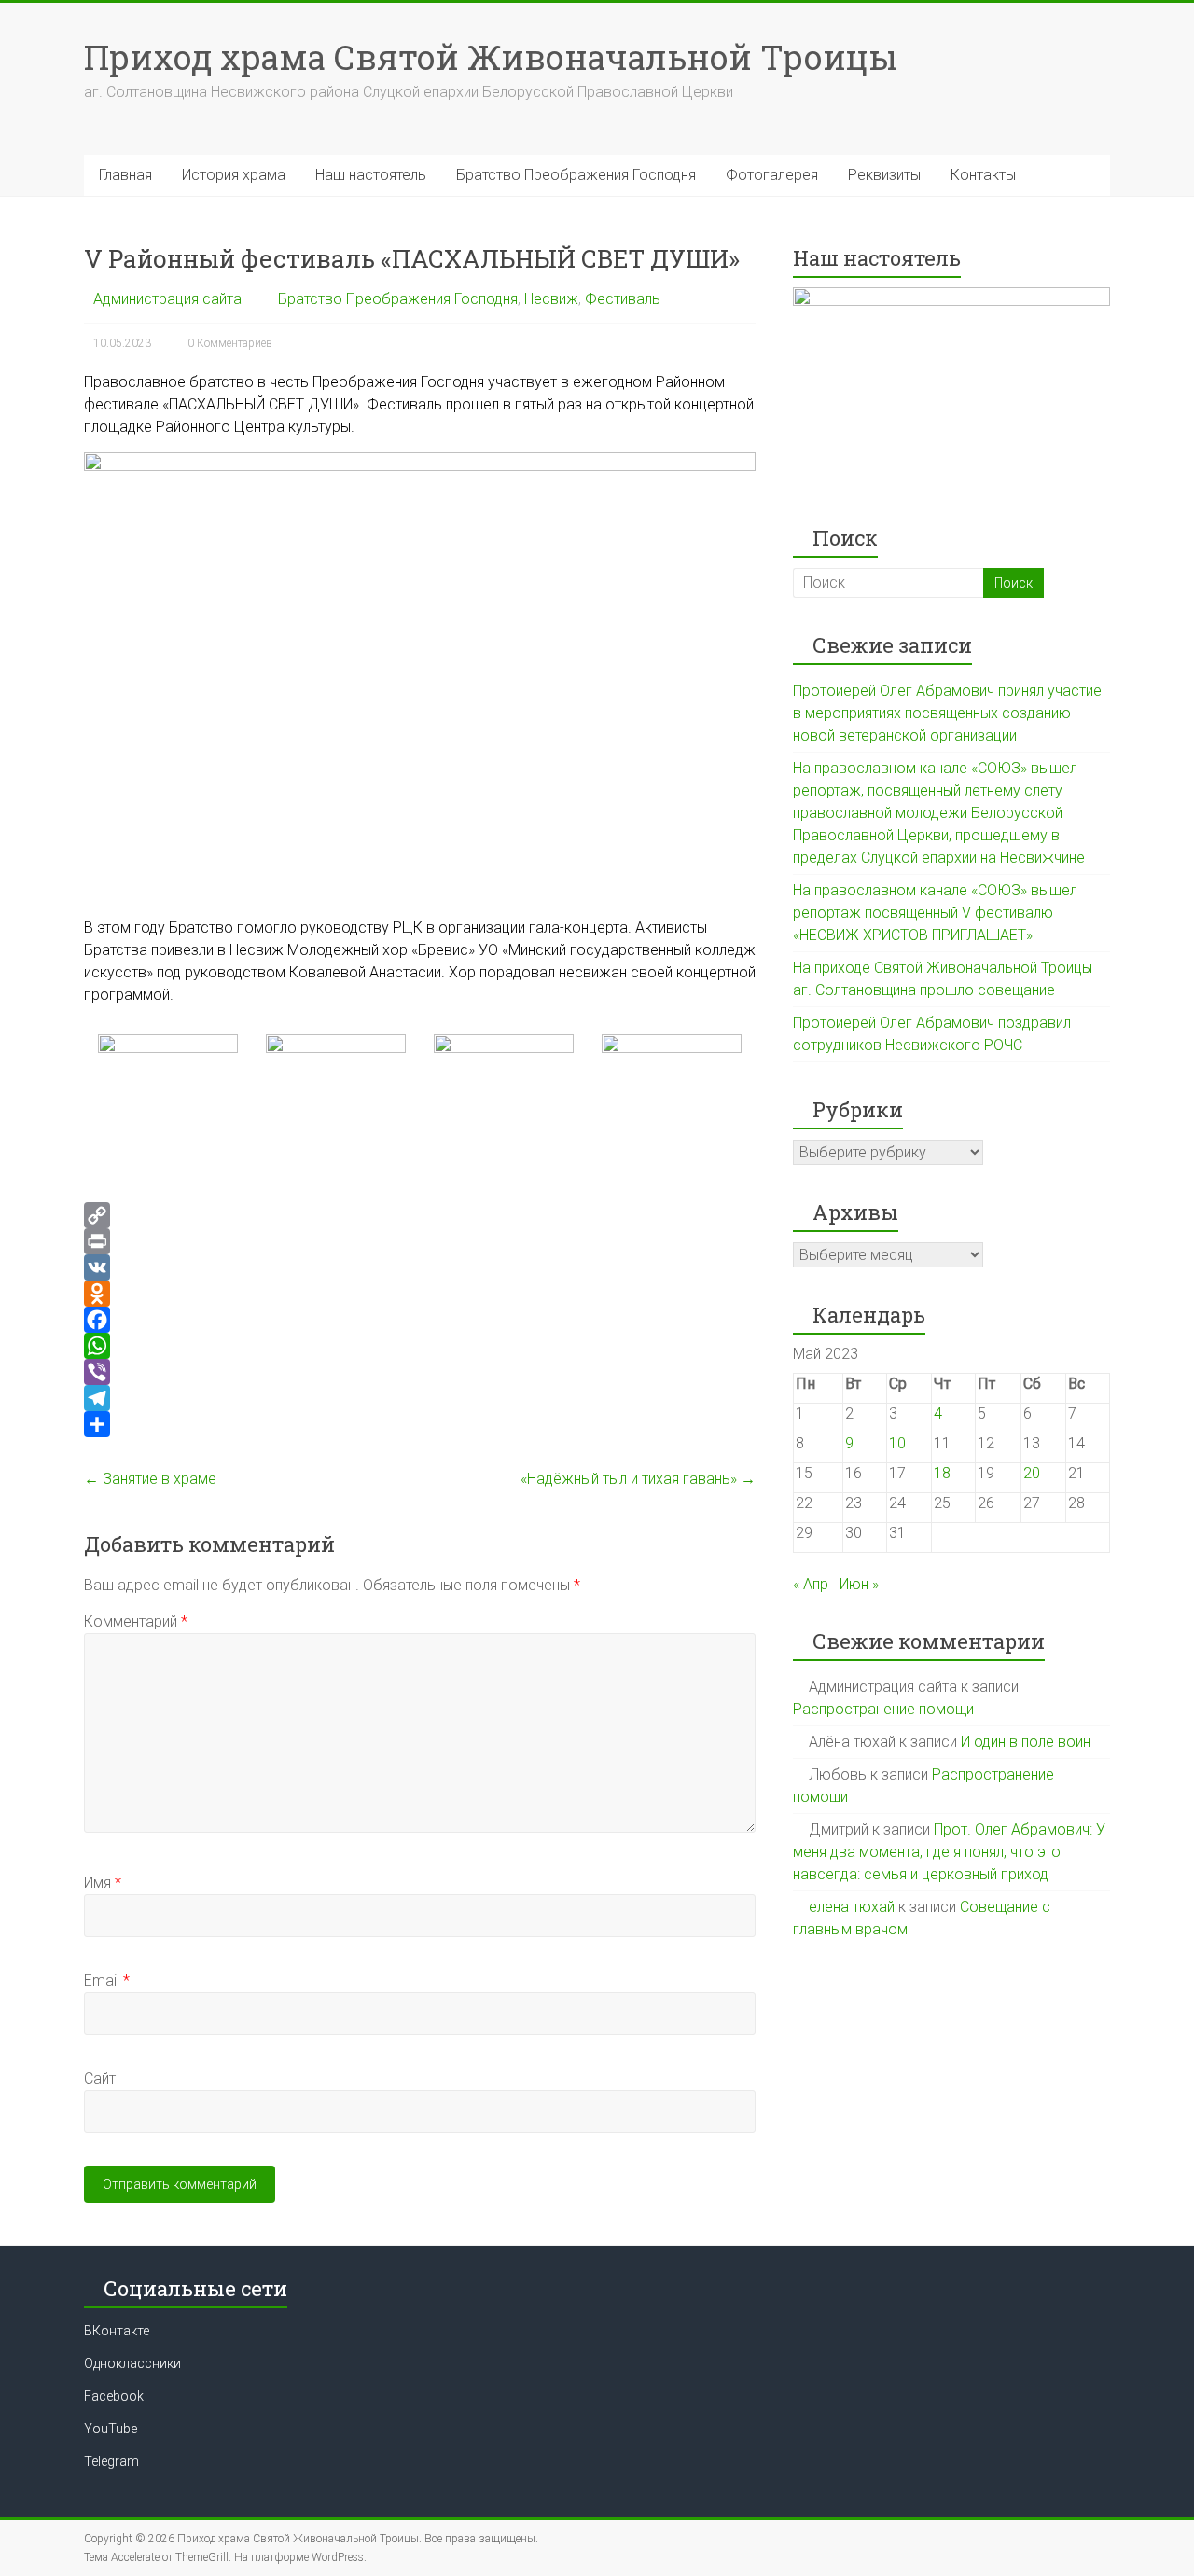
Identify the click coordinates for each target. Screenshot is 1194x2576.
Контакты (983, 175)
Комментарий (136, 1621)
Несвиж (551, 299)
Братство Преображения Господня (576, 175)
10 (897, 1443)
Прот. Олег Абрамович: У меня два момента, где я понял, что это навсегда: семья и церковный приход (949, 1852)
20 (1032, 1473)
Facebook (114, 2396)
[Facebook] (420, 1320)
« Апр (811, 1584)
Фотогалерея (772, 175)
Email (107, 1980)
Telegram (111, 2461)
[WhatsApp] (420, 1346)
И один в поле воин (1026, 1742)
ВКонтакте (117, 2331)
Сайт (100, 2078)
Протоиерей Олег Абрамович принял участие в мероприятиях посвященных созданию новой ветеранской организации (947, 713)
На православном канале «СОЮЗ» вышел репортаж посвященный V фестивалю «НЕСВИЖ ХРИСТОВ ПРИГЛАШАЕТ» (935, 913)
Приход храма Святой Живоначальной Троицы (491, 57)
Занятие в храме (150, 1479)
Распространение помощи (883, 1709)
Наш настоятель (371, 175)
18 (942, 1473)
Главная (125, 175)
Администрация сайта (167, 299)
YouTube (111, 2429)
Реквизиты (884, 175)
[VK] (420, 1267)
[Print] (420, 1241)
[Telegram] (420, 1398)
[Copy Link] (420, 1215)
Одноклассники (132, 2363)
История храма (234, 175)
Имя (103, 1883)
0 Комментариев (230, 343)
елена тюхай (852, 1907)
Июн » (859, 1584)
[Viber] (420, 1372)
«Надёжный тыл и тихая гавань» (638, 1479)
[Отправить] (420, 1424)
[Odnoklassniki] (420, 1294)
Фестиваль (623, 299)
